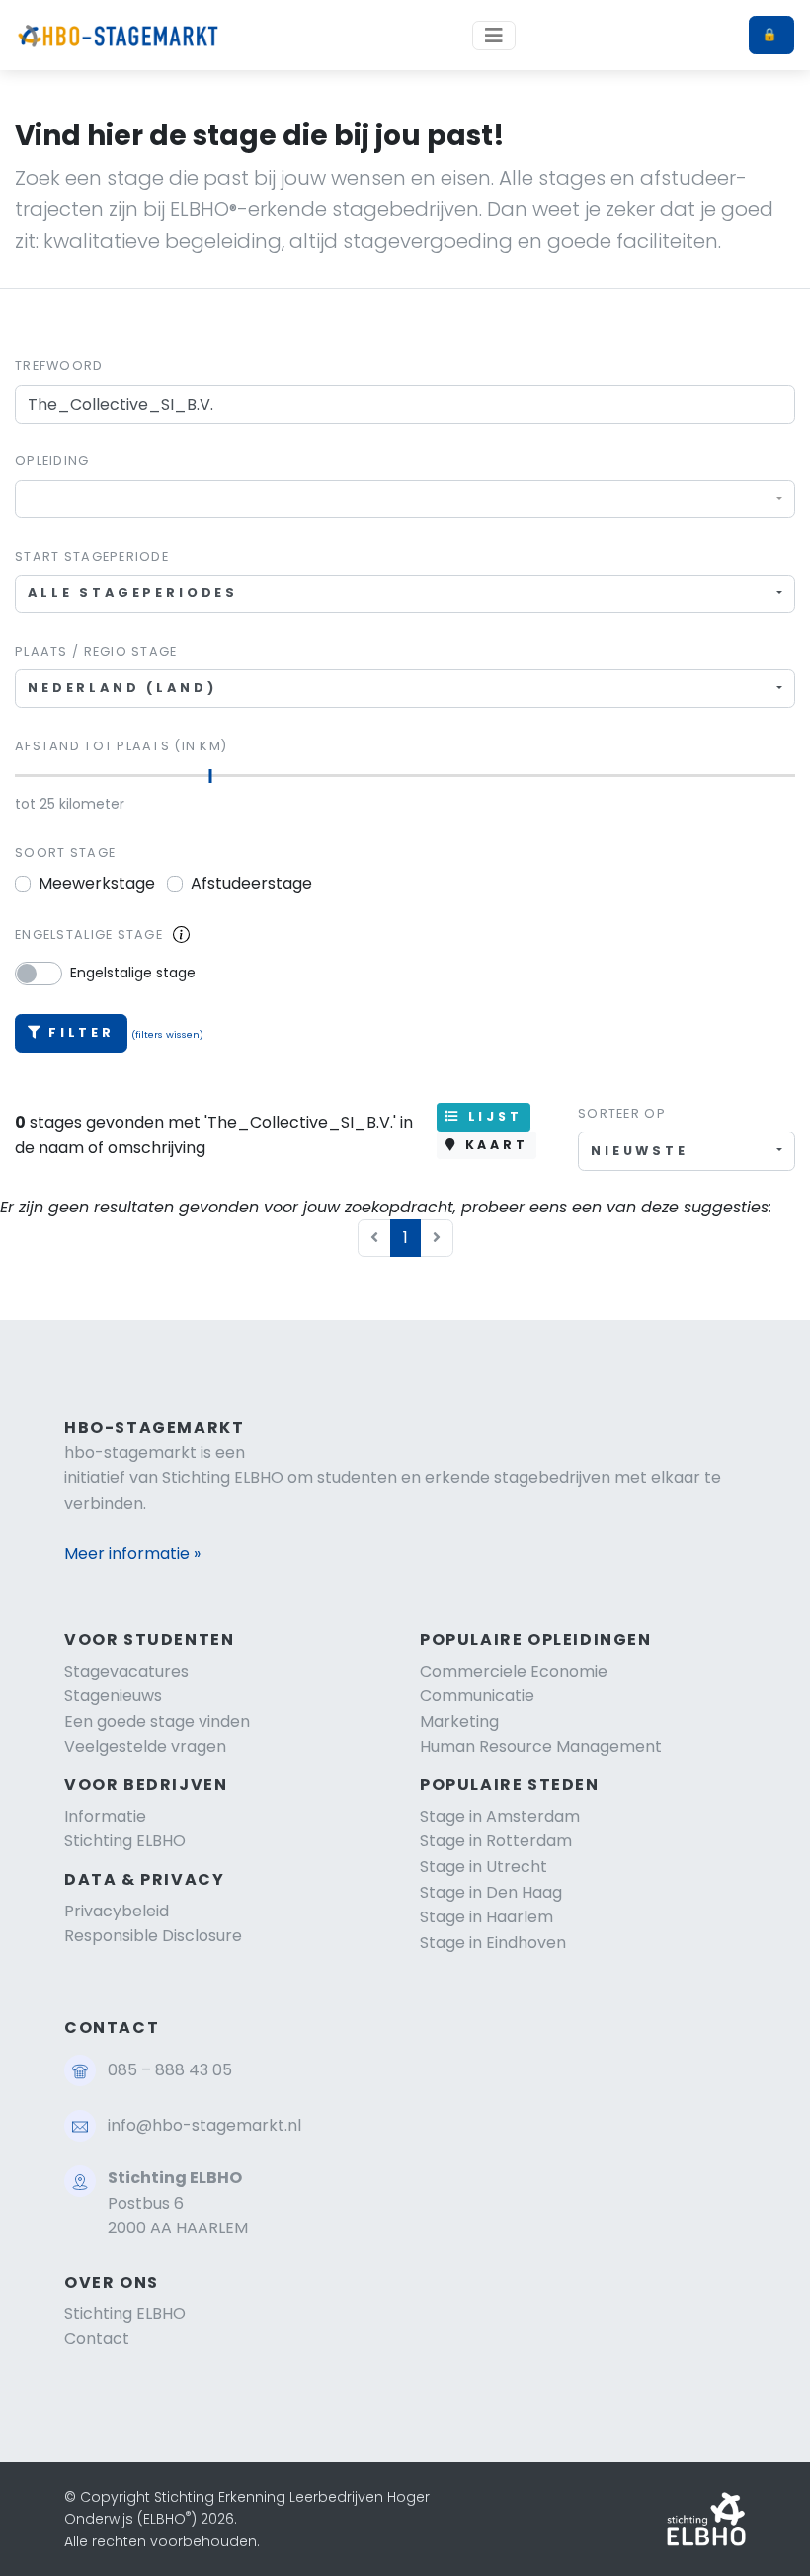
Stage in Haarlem (486, 1917)
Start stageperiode (92, 556)
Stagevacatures (126, 1671)
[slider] (211, 776)
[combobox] (405, 499)
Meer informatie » (132, 1554)
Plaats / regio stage (96, 651)
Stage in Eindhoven (493, 1943)
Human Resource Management (541, 1746)
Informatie (105, 1816)
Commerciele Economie (514, 1671)
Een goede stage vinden (157, 1721)
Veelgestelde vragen (145, 1746)
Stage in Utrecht (484, 1867)
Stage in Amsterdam (500, 1816)
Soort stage (65, 853)
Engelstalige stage (89, 935)
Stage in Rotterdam (496, 1841)
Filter (81, 1032)
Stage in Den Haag (491, 1892)
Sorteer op (622, 1113)
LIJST (491, 1116)
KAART (493, 1145)
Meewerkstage (97, 883)
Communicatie (477, 1696)
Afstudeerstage (251, 883)
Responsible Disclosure (153, 1936)
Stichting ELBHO (125, 1841)
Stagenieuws (113, 1696)
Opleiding (52, 461)
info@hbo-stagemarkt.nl (204, 2125)
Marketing (459, 1721)
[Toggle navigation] (494, 36)
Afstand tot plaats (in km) (121, 746)
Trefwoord (59, 366)
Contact (97, 2339)
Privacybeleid (117, 1911)
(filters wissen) (167, 1034)
